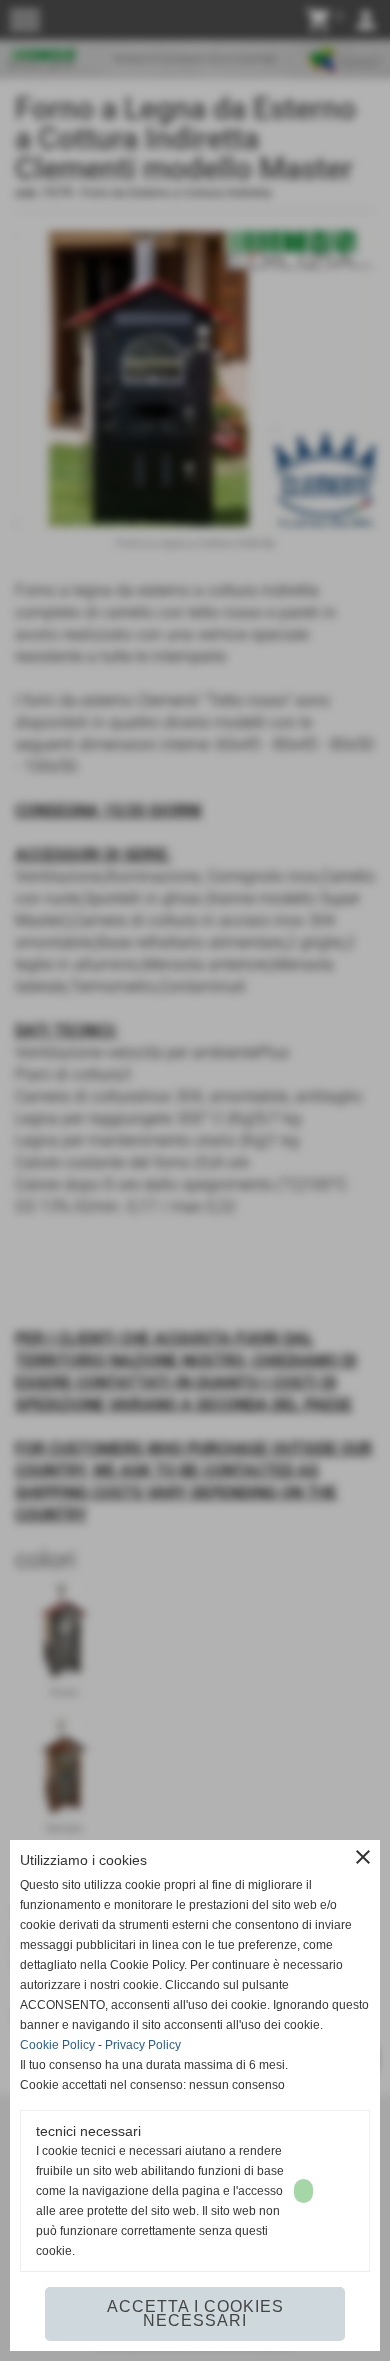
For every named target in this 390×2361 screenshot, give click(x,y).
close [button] (363, 1857)
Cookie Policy (57, 2045)
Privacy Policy (143, 2045)
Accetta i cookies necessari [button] (195, 2313)
